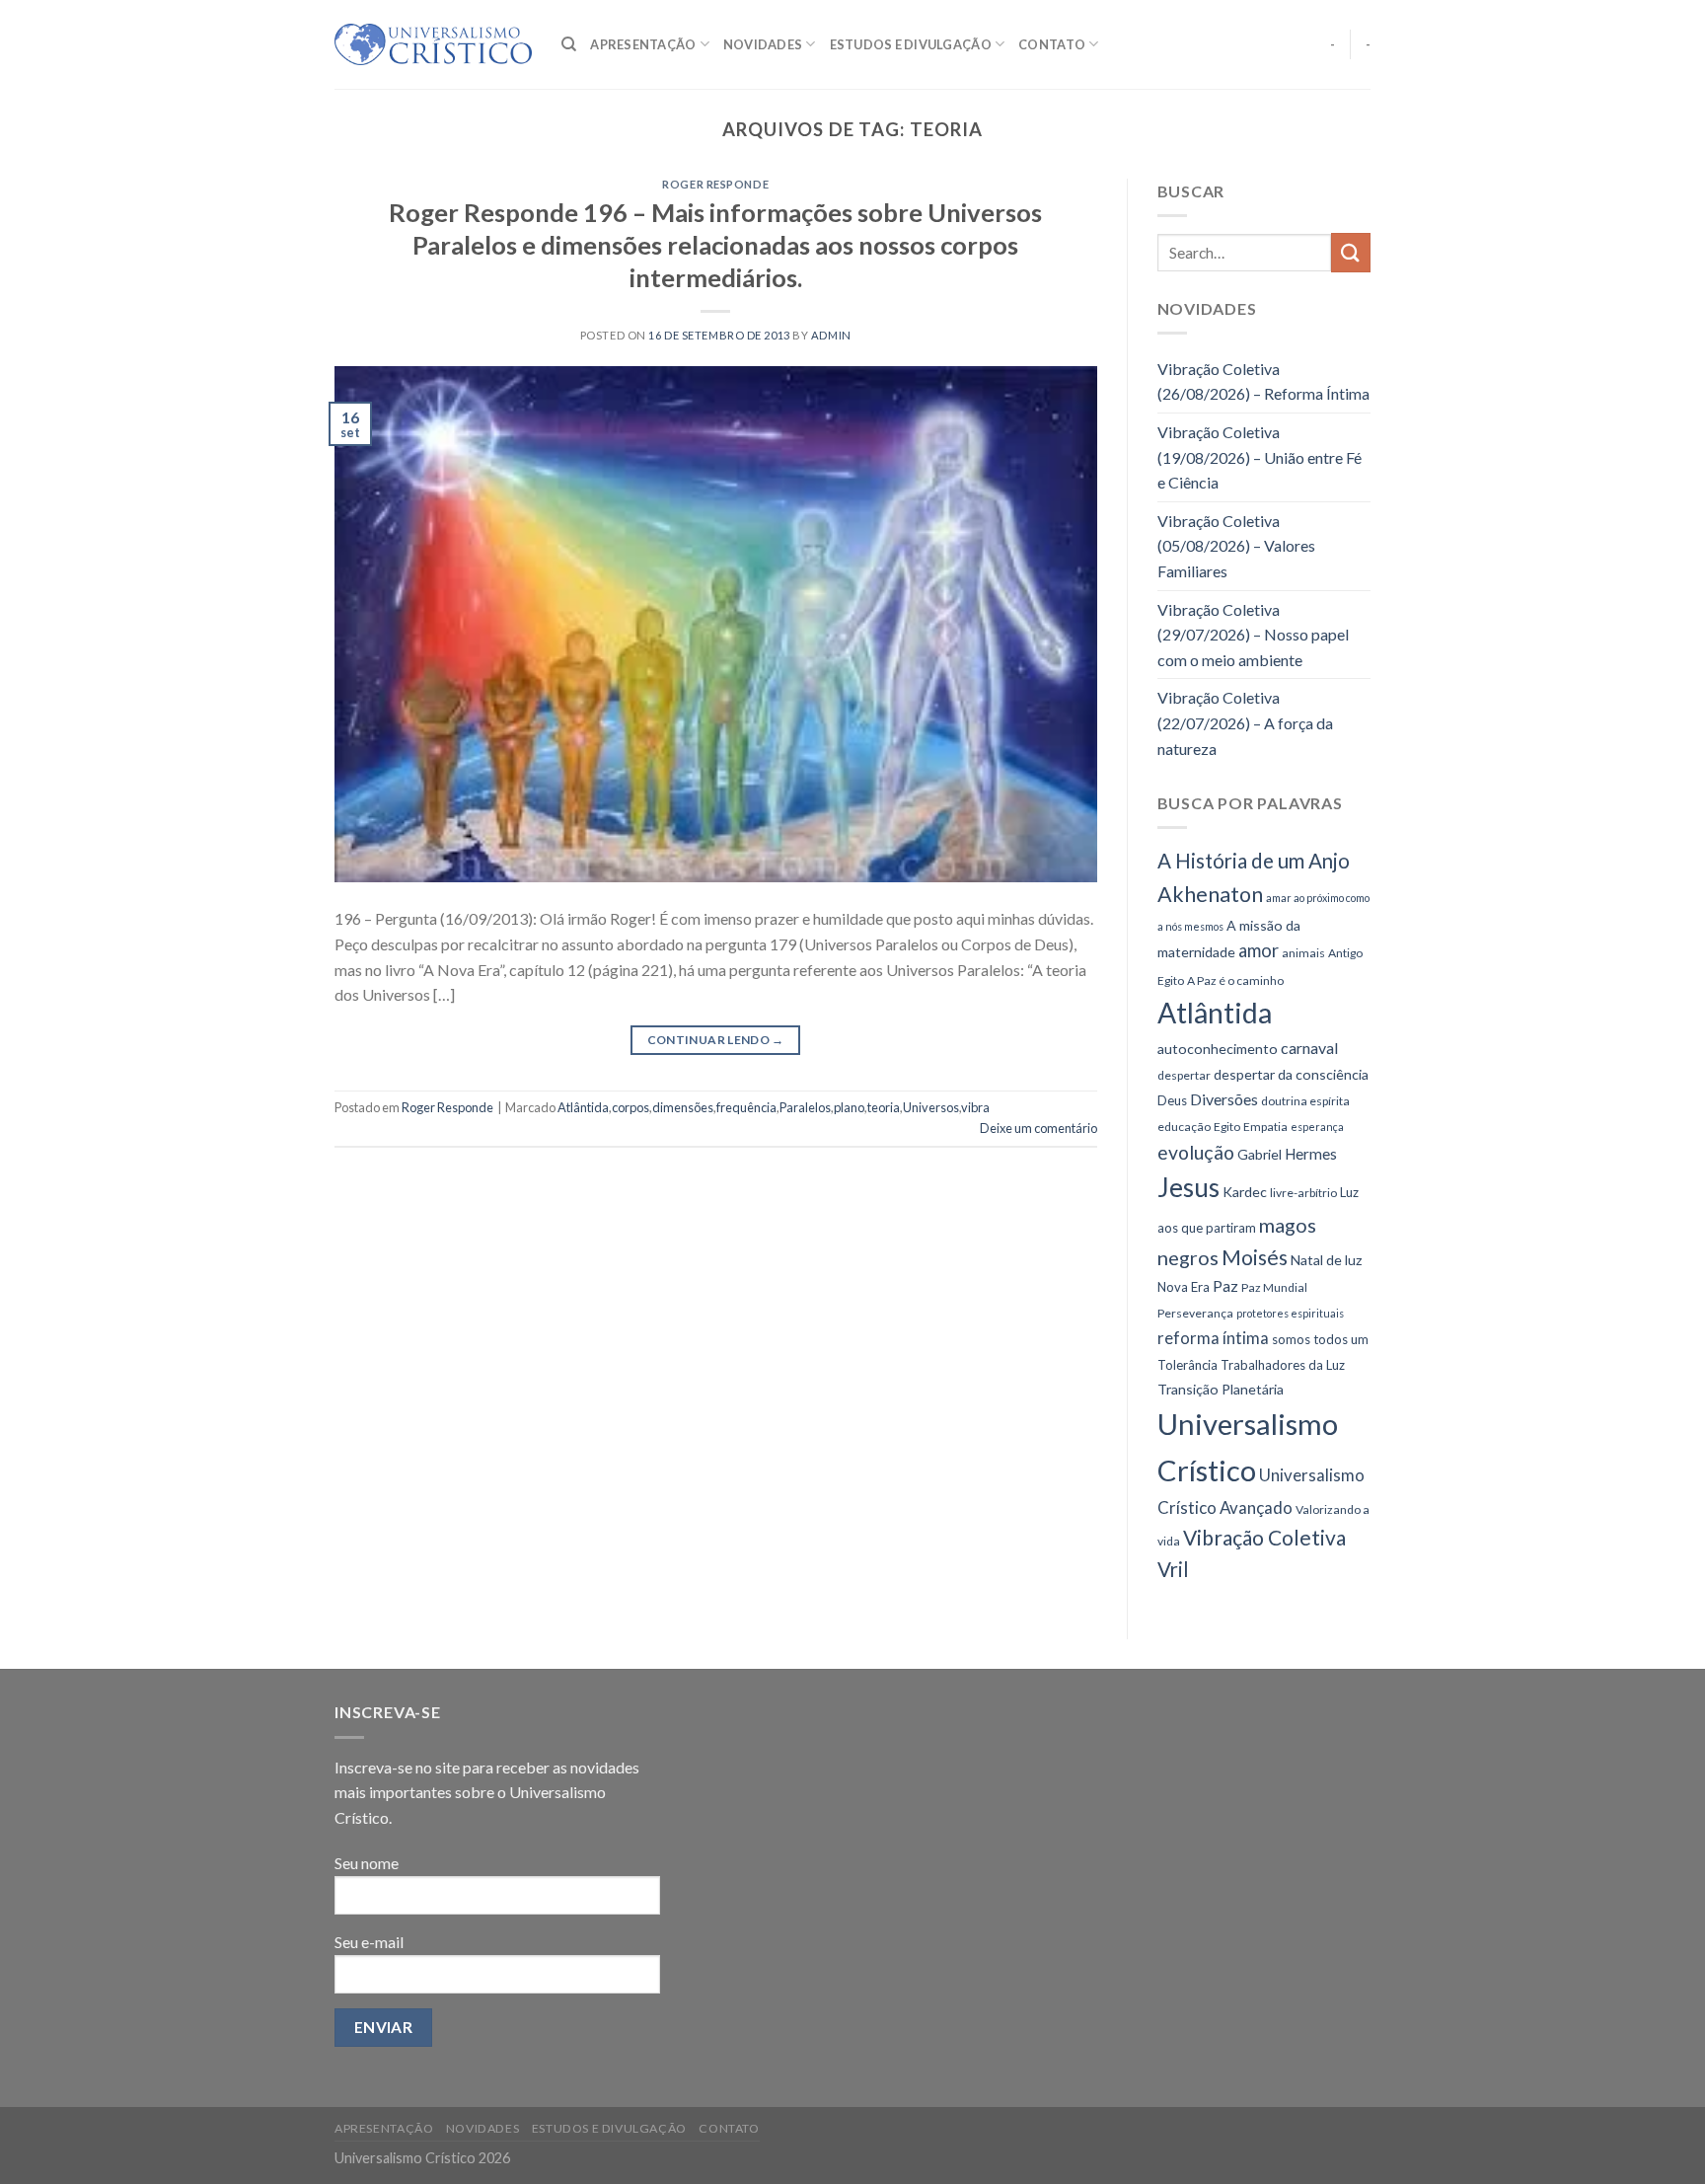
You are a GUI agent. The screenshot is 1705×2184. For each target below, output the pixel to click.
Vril (1173, 1569)
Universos (931, 1107)
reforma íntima (1213, 1338)
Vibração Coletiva (1264, 1537)
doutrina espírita (1305, 1101)
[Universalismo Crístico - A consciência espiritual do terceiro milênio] (433, 44)
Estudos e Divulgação (911, 44)
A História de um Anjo (1254, 861)
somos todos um (1320, 1339)
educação (1184, 1127)
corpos (630, 1107)
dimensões (683, 1107)
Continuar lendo (716, 1040)
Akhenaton (1210, 894)
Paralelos (805, 1107)
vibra (975, 1107)
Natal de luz (1327, 1260)
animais (1303, 953)
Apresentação (643, 44)
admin (831, 335)
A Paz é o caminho (1235, 980)
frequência (746, 1107)
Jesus (1188, 1187)
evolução (1196, 1152)
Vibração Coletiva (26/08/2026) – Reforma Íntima (1263, 381)
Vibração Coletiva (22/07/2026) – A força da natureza (1245, 722)
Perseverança (1195, 1313)
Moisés (1255, 1257)
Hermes (1311, 1154)
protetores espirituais (1290, 1313)
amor (1259, 950)
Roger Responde (715, 184)
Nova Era (1184, 1287)
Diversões (1224, 1099)
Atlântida (583, 1107)
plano (849, 1107)
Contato (1052, 44)
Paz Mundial (1274, 1287)
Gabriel (1260, 1154)
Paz (1225, 1285)
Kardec (1245, 1192)
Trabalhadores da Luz (1283, 1365)
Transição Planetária (1221, 1389)
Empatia (1265, 1127)
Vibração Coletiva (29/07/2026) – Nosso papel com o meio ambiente (1253, 635)
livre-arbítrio (1303, 1193)
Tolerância (1187, 1365)
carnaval (1309, 1048)
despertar (1184, 1075)
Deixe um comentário (1038, 1128)
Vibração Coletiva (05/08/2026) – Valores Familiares (1236, 546)
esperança (1317, 1127)
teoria (884, 1107)
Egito (1227, 1127)
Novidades (763, 44)
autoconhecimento (1218, 1049)
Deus (1172, 1100)
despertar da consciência (1291, 1074)
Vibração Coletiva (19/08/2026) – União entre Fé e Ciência (1260, 457)
